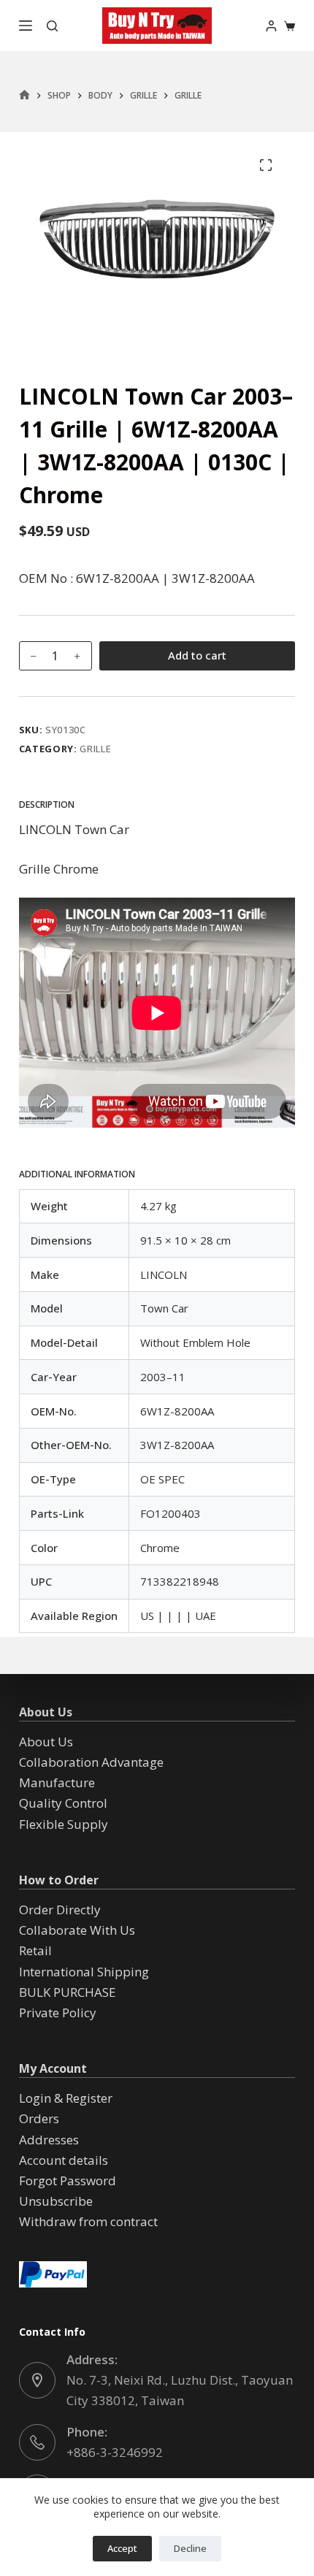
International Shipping (84, 1972)
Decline (190, 2548)
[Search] (52, 26)
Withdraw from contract (88, 2221)
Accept (122, 2548)
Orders (39, 2118)
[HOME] (24, 95)
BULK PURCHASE (68, 1992)
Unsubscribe (56, 2201)
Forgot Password (68, 2181)
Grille (95, 749)
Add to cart (197, 655)
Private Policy (58, 2013)
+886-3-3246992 (115, 2452)
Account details (64, 2160)
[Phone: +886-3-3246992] (37, 2442)
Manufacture (57, 1782)
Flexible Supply (64, 1824)
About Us (46, 1742)
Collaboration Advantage (91, 1762)
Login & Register (66, 2098)
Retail (35, 1950)
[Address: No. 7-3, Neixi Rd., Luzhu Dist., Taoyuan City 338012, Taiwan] (37, 2380)
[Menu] (26, 26)
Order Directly (60, 1910)
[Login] (271, 26)
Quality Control (63, 1803)
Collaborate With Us (77, 1930)
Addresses (49, 2140)
